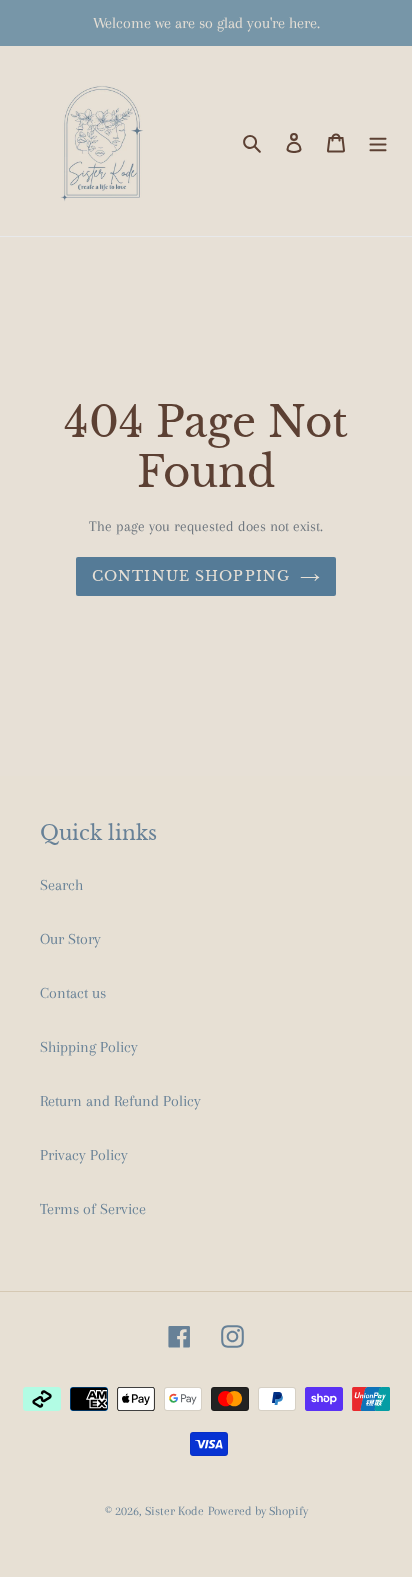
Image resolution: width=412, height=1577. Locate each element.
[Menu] (378, 141)
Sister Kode (174, 1511)
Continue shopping (191, 576)
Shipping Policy (89, 1047)
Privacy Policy (84, 1155)
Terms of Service (93, 1209)
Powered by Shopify (258, 1511)
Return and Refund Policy (120, 1101)
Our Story (70, 939)
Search (61, 885)
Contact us (73, 993)
